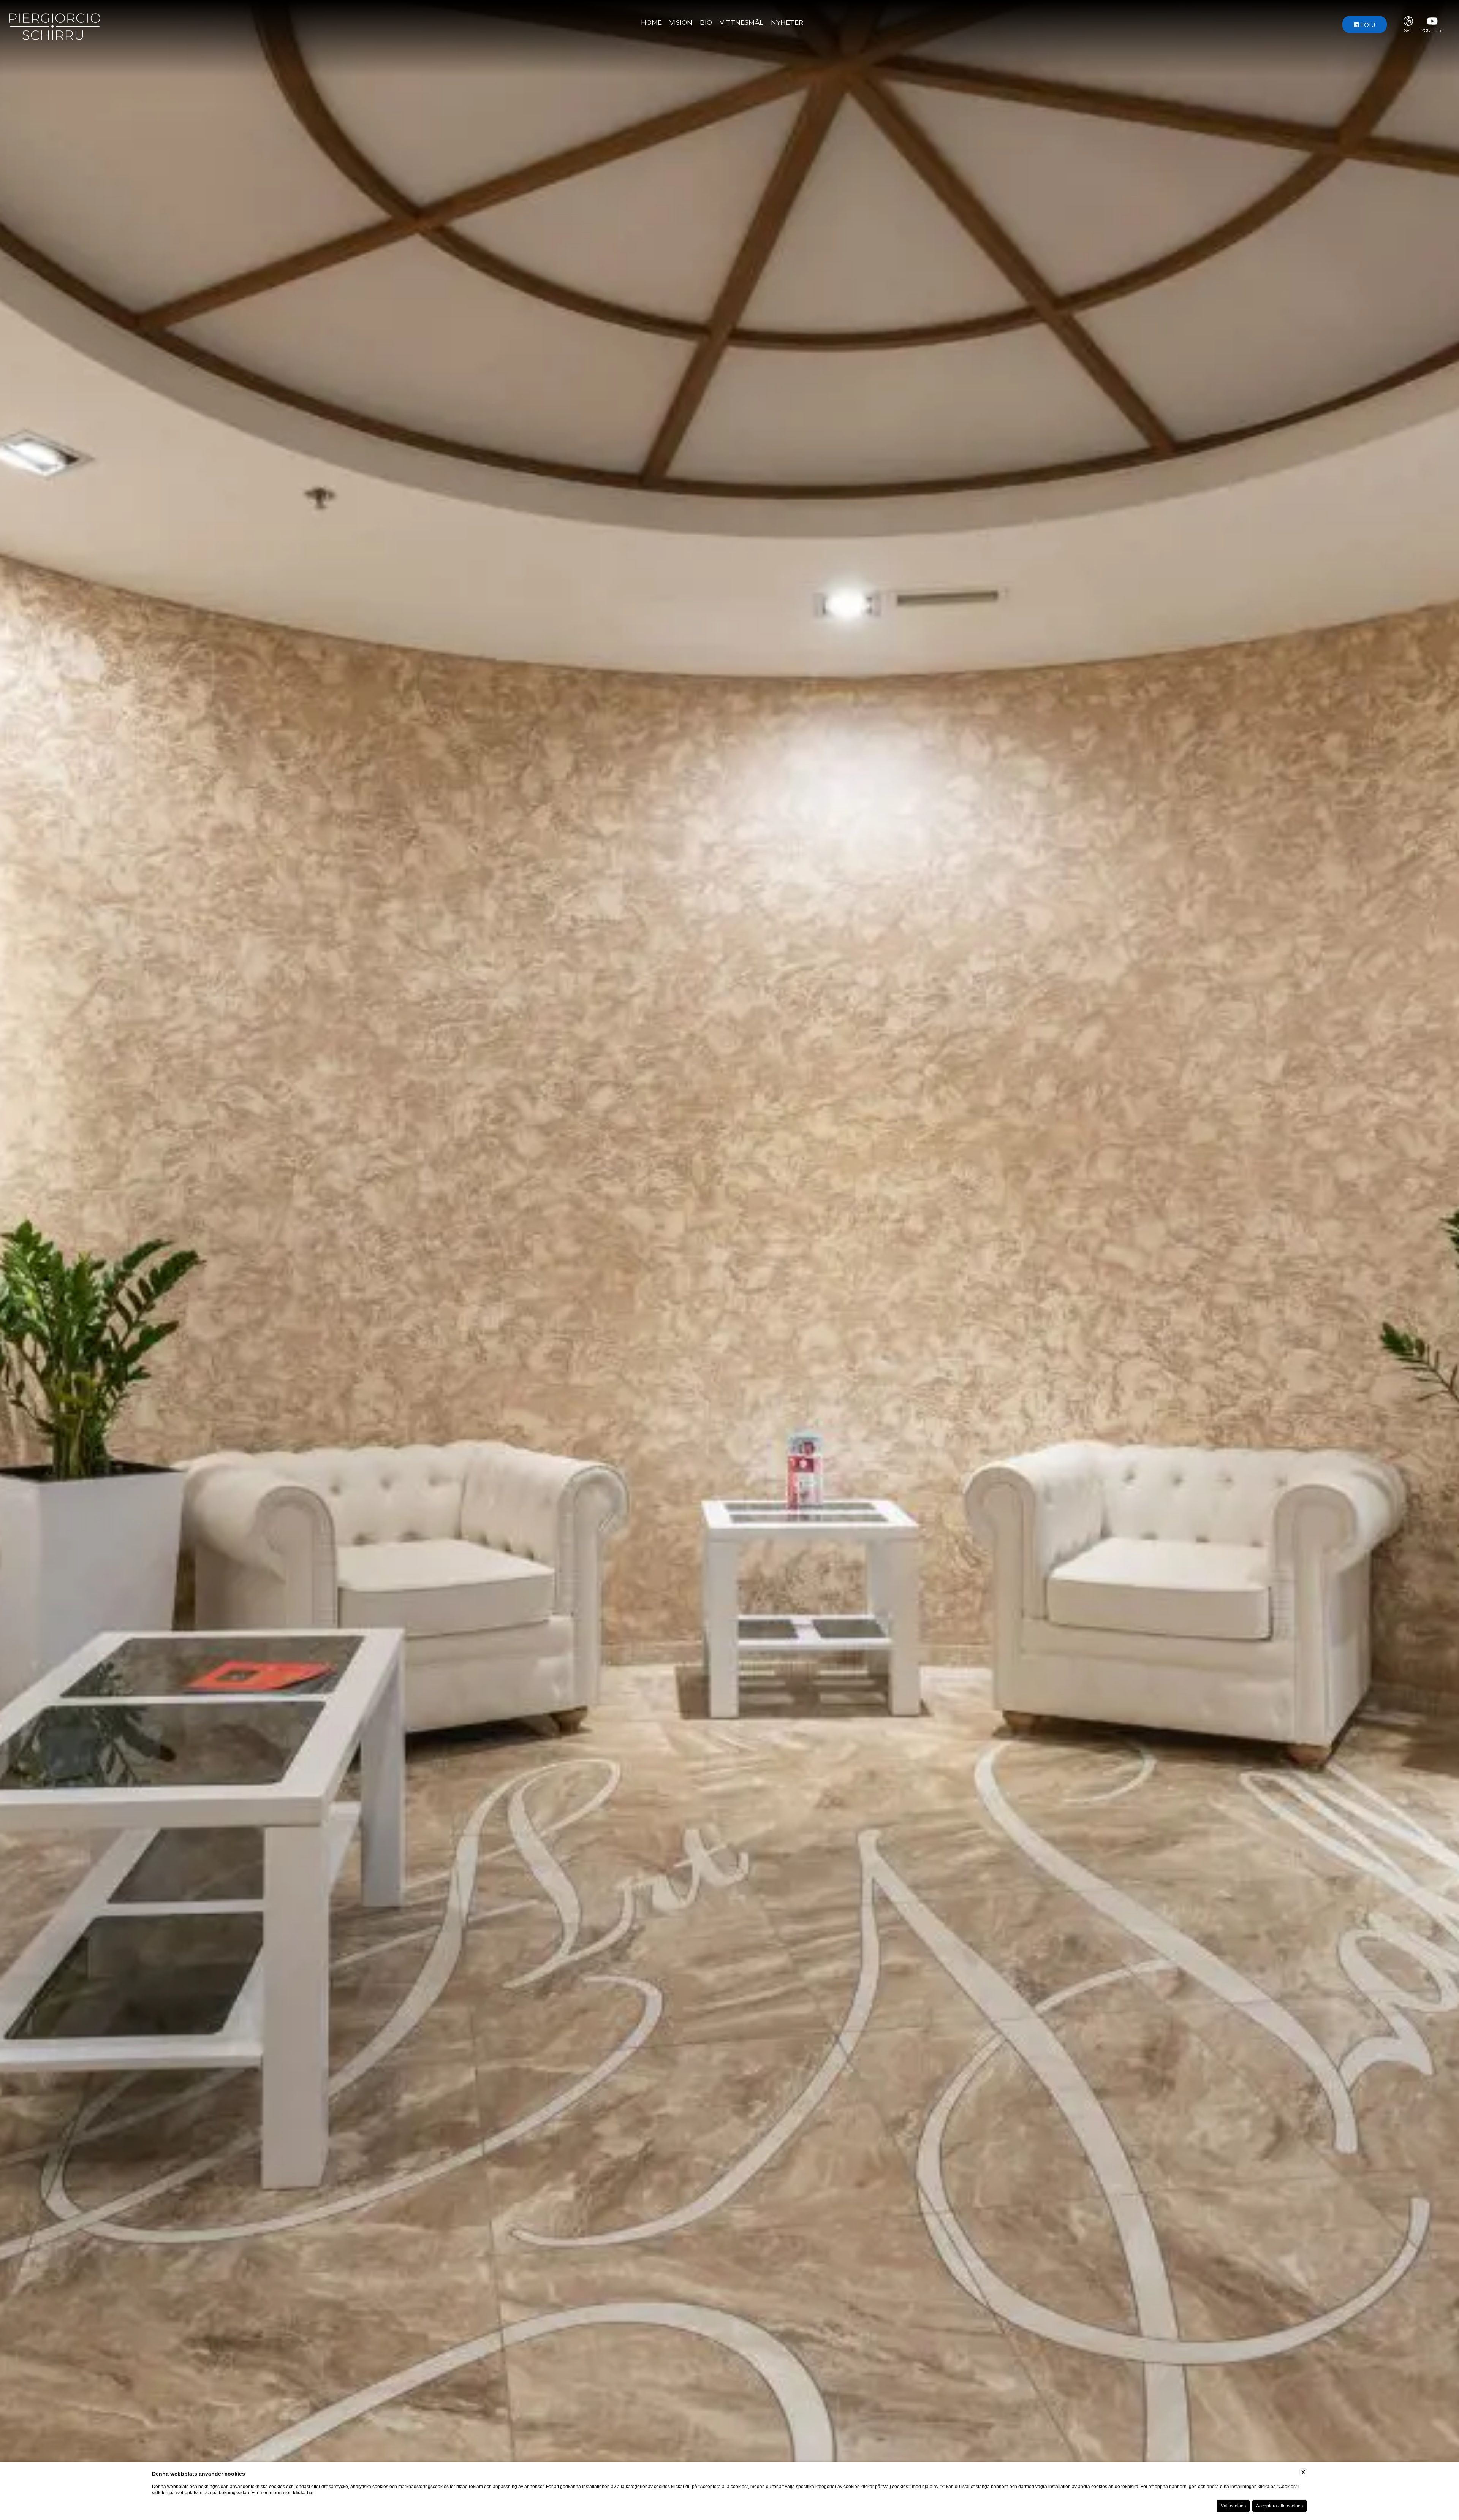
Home (651, 22)
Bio (706, 22)
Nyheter (787, 22)
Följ (1367, 25)
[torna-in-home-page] (55, 24)
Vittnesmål (741, 22)
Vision (681, 22)
